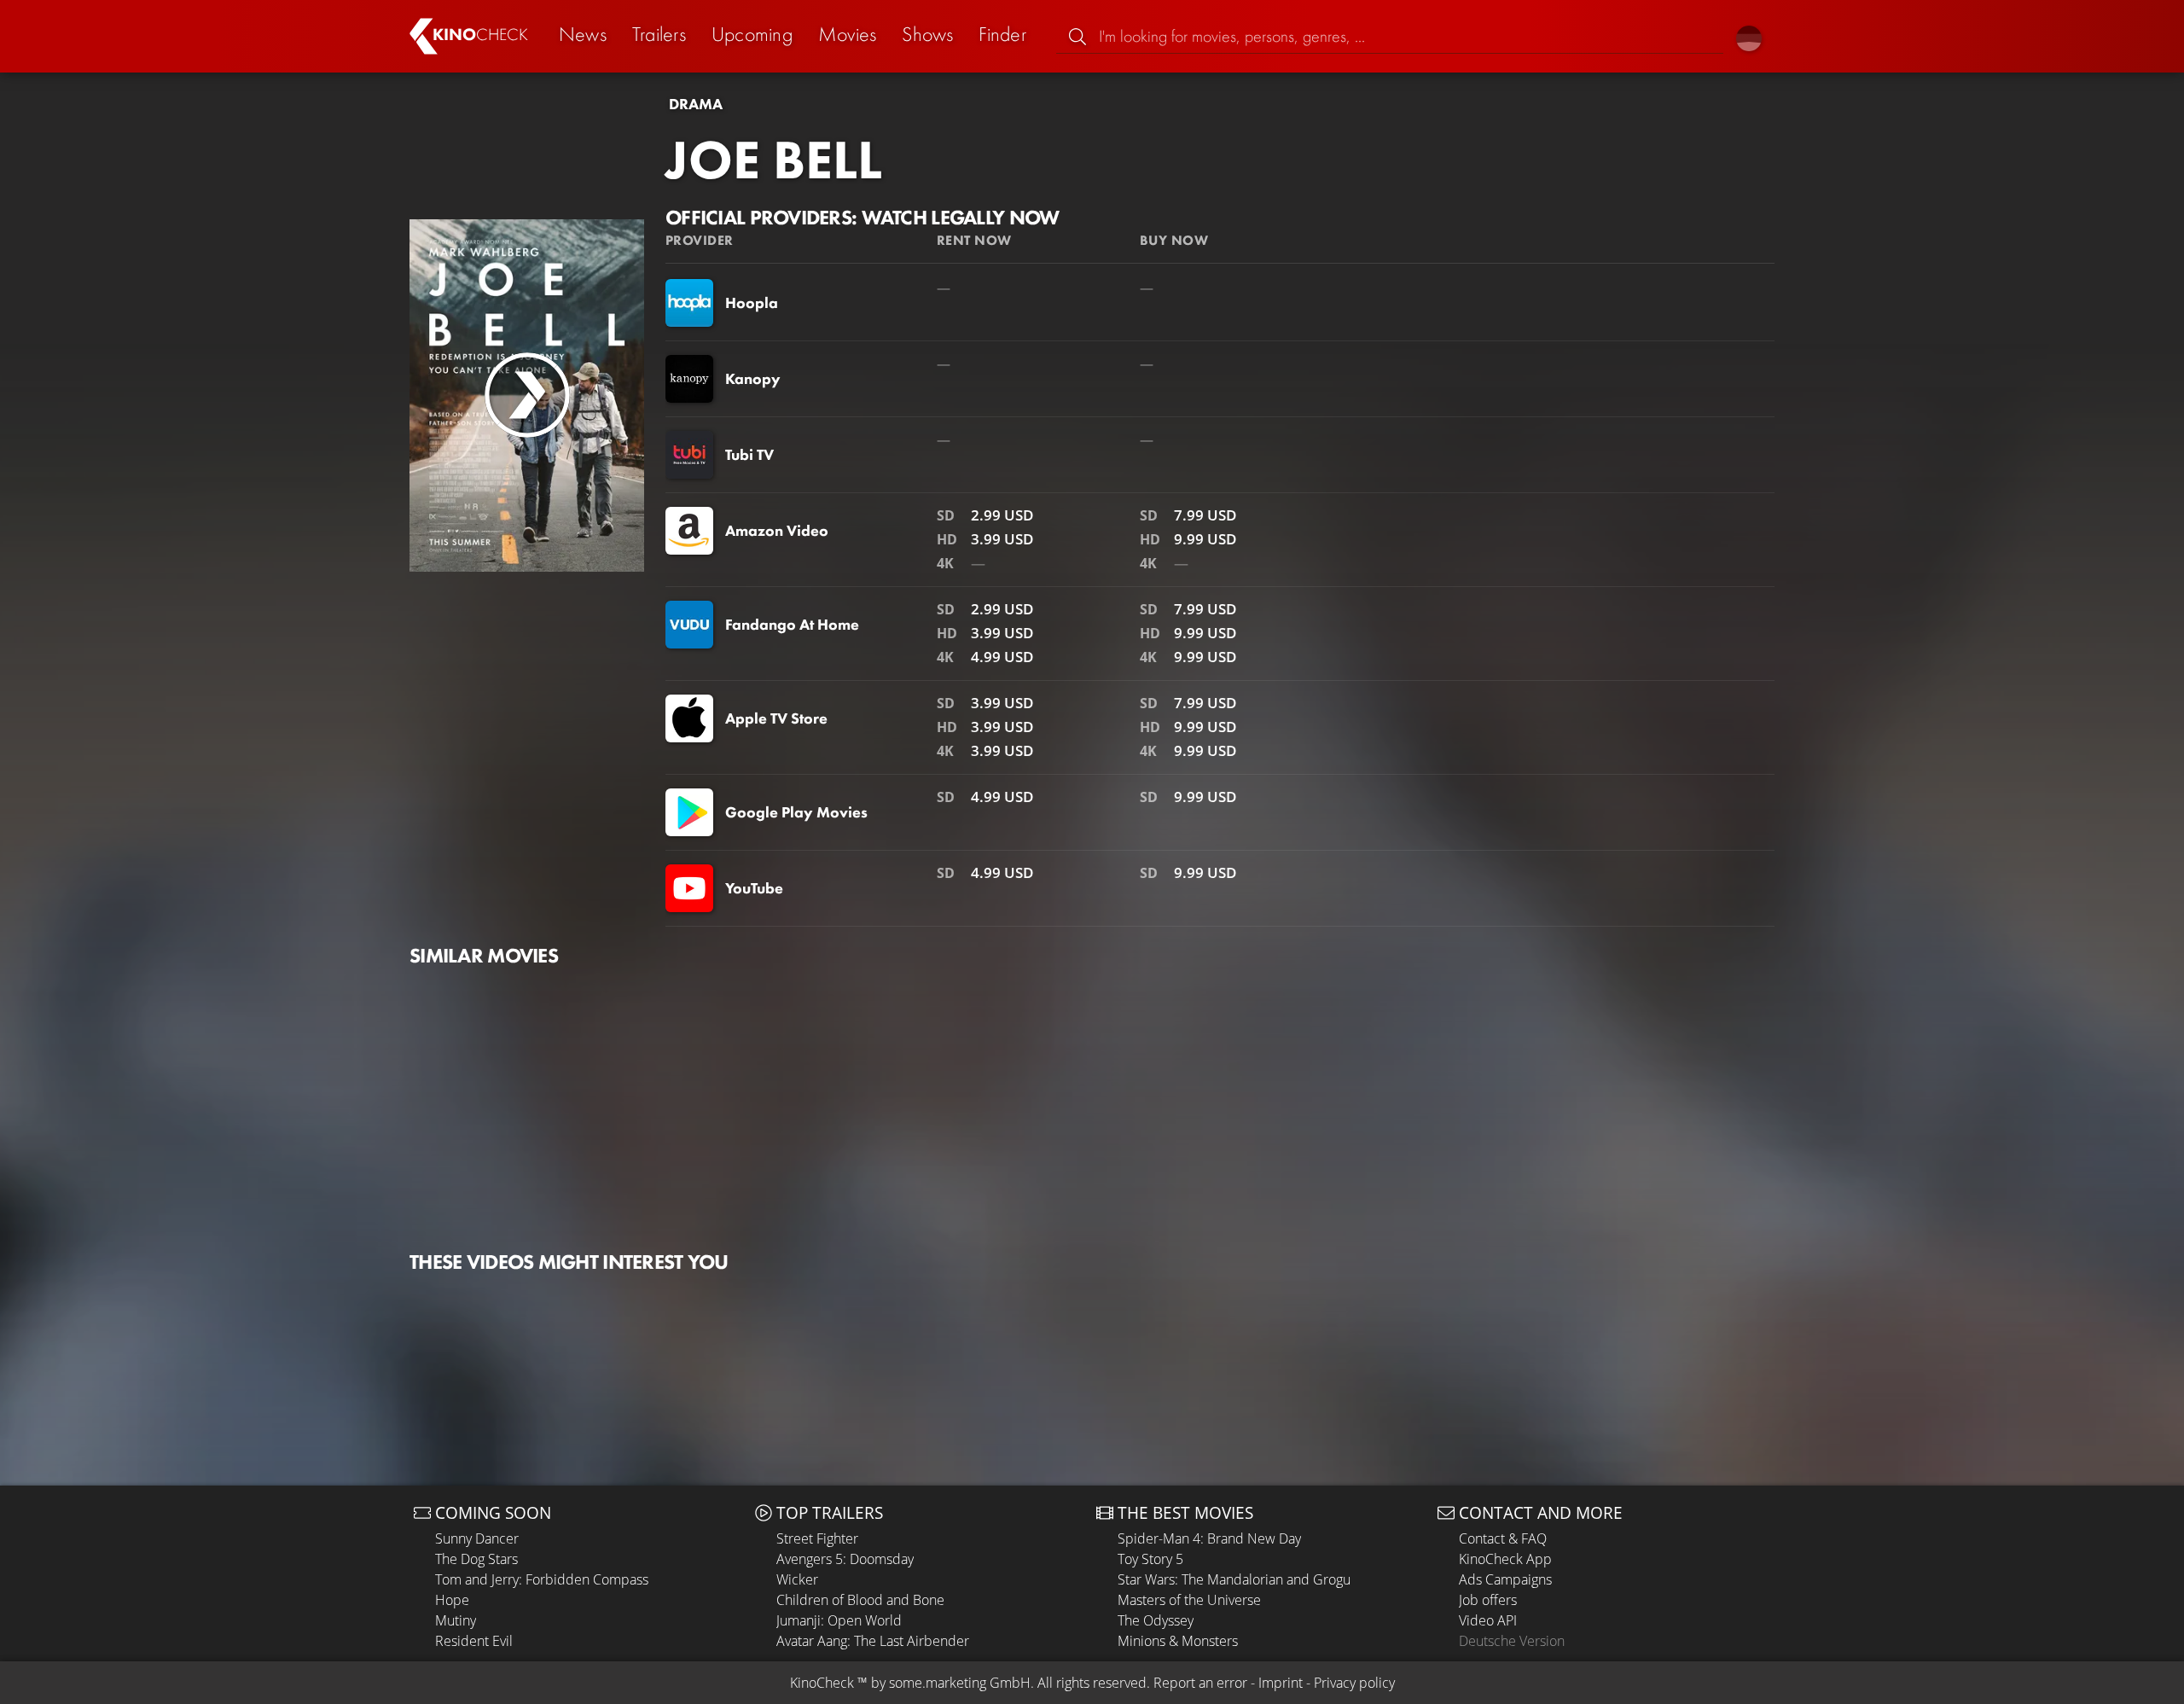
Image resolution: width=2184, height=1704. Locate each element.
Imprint (1281, 1683)
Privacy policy (1354, 1683)
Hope (452, 1600)
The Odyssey (1156, 1620)
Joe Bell (774, 160)
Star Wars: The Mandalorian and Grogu (1234, 1579)
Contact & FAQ (1503, 1538)
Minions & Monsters (1178, 1641)
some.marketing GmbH (960, 1683)
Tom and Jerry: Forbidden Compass (542, 1579)
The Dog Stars (476, 1559)
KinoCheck (822, 1683)
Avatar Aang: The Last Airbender (873, 1641)
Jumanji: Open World (839, 1620)
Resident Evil (474, 1641)
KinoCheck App (1505, 1559)
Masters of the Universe (1189, 1600)
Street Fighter (817, 1538)
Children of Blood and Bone (860, 1600)
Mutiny (456, 1620)
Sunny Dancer (477, 1538)
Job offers (1488, 1600)
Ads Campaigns (1505, 1579)
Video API (1488, 1620)
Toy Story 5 (1150, 1559)
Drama (696, 104)
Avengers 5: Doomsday (845, 1559)
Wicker (797, 1579)
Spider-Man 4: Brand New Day (1209, 1538)
